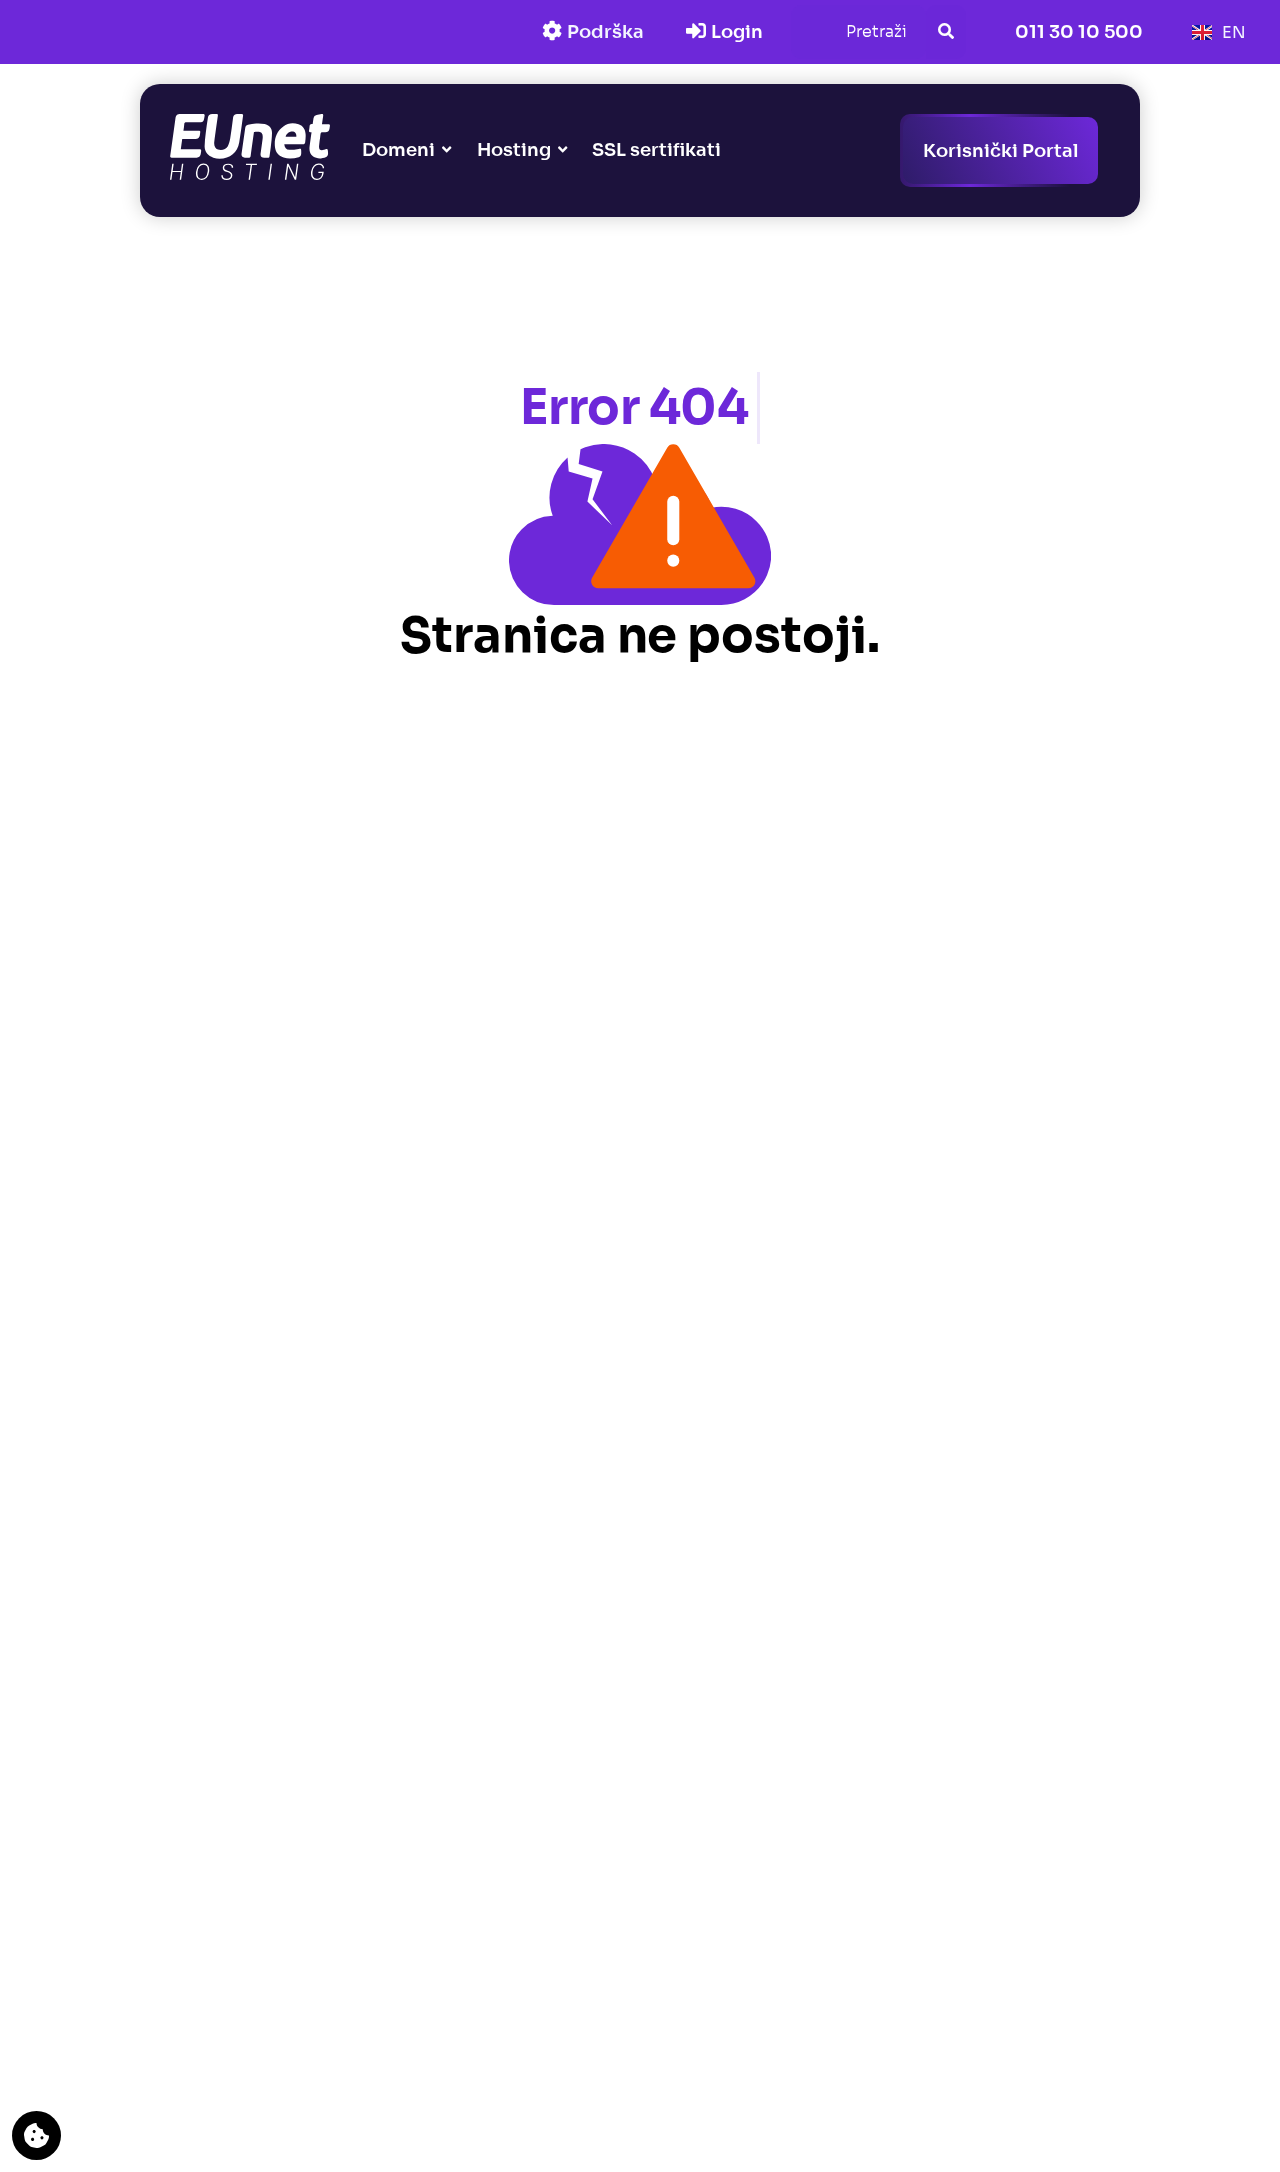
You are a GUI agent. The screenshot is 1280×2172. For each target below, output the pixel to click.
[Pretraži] (946, 32)
